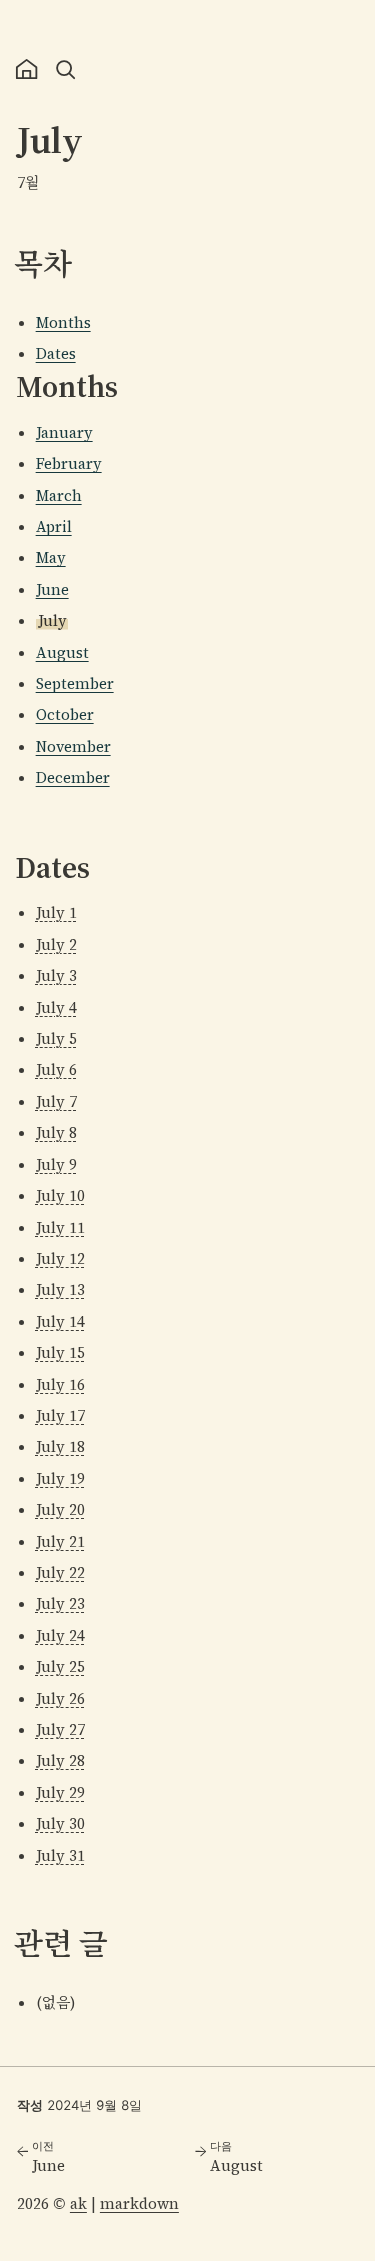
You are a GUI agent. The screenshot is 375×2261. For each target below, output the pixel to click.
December (73, 777)
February (69, 463)
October (65, 714)
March (59, 495)
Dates (56, 353)
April (54, 526)
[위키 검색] (65, 69)
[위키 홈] (26, 69)
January (64, 432)
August (62, 652)
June (52, 589)
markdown (139, 2203)
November (73, 746)
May (51, 557)
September (75, 683)
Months (63, 322)
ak (78, 2203)
